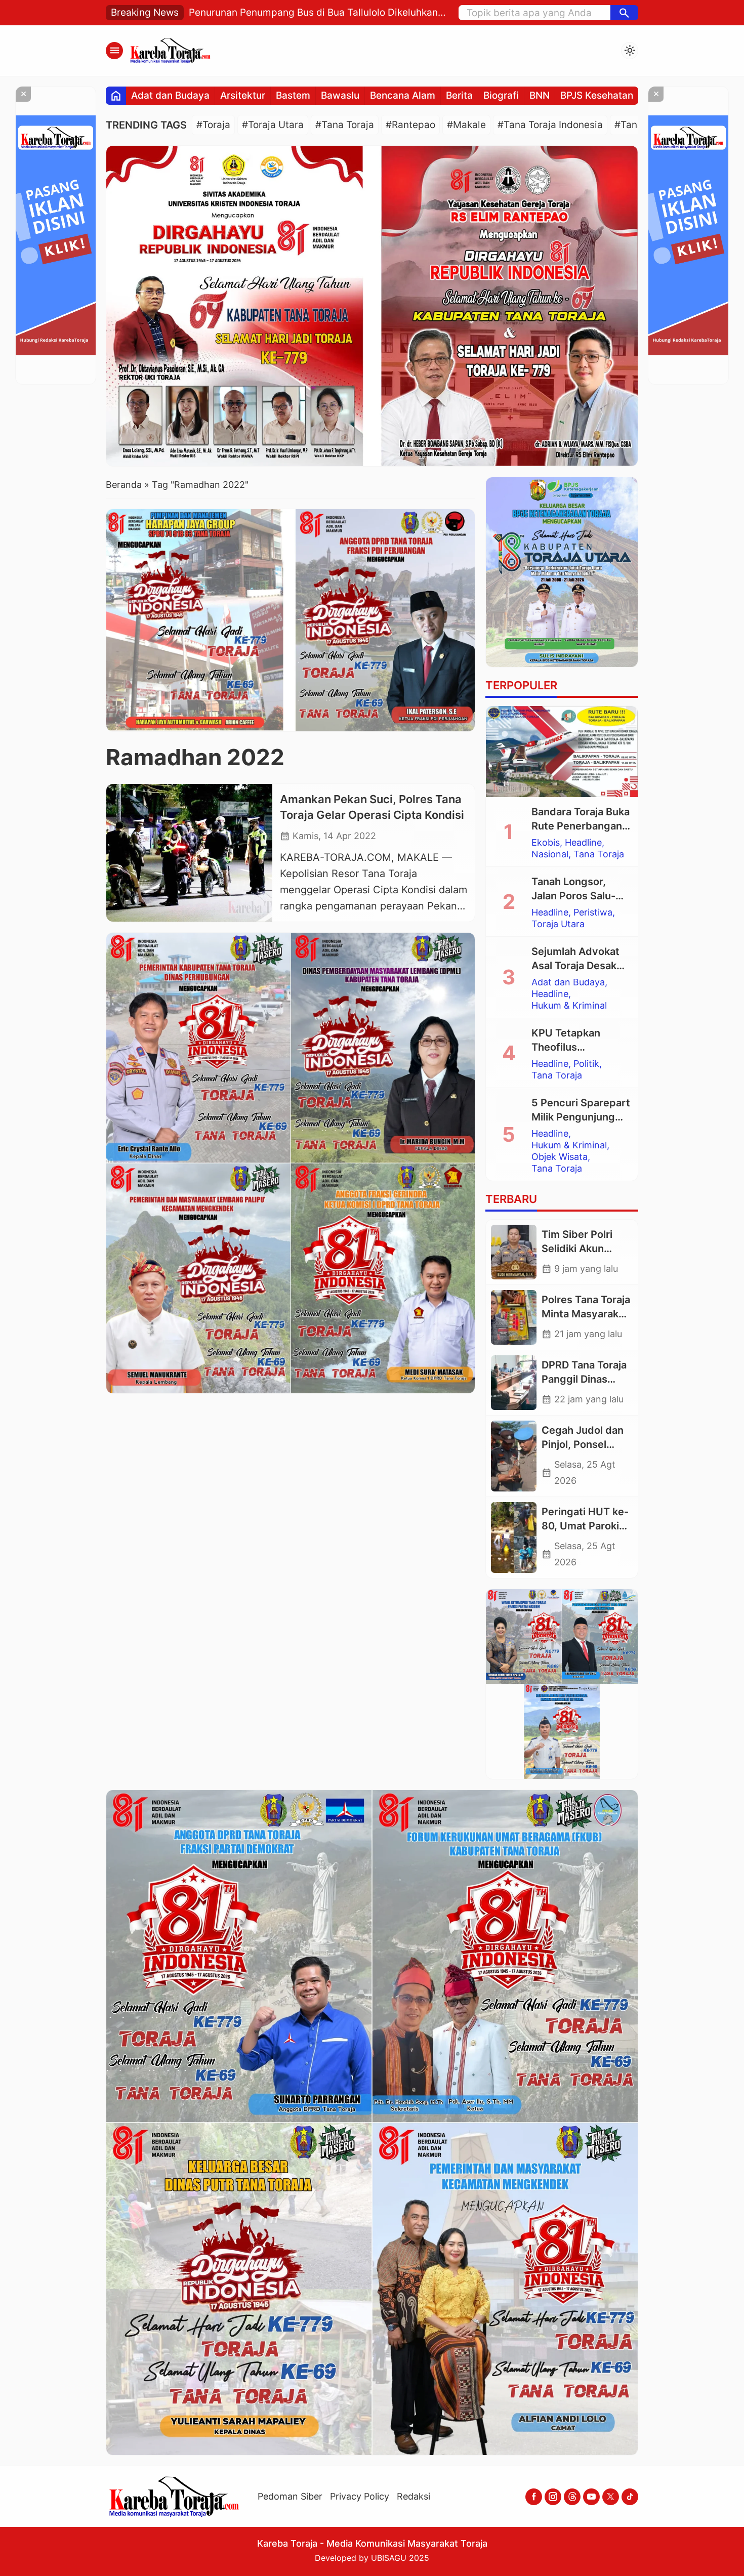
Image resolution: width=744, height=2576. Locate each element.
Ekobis (546, 843)
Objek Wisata (560, 1157)
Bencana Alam (403, 95)
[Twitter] (611, 2497)
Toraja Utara (558, 924)
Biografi (501, 95)
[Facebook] (534, 2497)
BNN (540, 95)
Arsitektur (243, 95)
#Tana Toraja (345, 125)
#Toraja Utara (273, 125)
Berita (459, 95)
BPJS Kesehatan (597, 95)
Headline (583, 843)
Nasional (550, 854)
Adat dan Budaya (170, 95)
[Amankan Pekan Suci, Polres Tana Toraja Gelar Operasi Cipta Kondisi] (189, 853)
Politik (586, 1064)
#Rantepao (410, 125)
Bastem (293, 95)
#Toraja (213, 125)
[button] (624, 13)
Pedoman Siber (290, 2496)
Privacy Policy (360, 2496)
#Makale (466, 125)
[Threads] (572, 2497)
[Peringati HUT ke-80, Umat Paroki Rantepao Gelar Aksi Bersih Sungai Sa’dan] (514, 1538)
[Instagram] (553, 2497)
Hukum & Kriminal (569, 1006)
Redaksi (414, 2496)
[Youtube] (591, 2497)
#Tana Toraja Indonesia (550, 125)
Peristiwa (593, 912)
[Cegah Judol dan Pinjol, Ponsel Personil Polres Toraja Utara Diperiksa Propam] (514, 1456)
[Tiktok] (630, 2497)
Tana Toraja (599, 854)
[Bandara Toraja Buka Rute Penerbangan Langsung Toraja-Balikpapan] (562, 752)
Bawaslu (340, 95)
